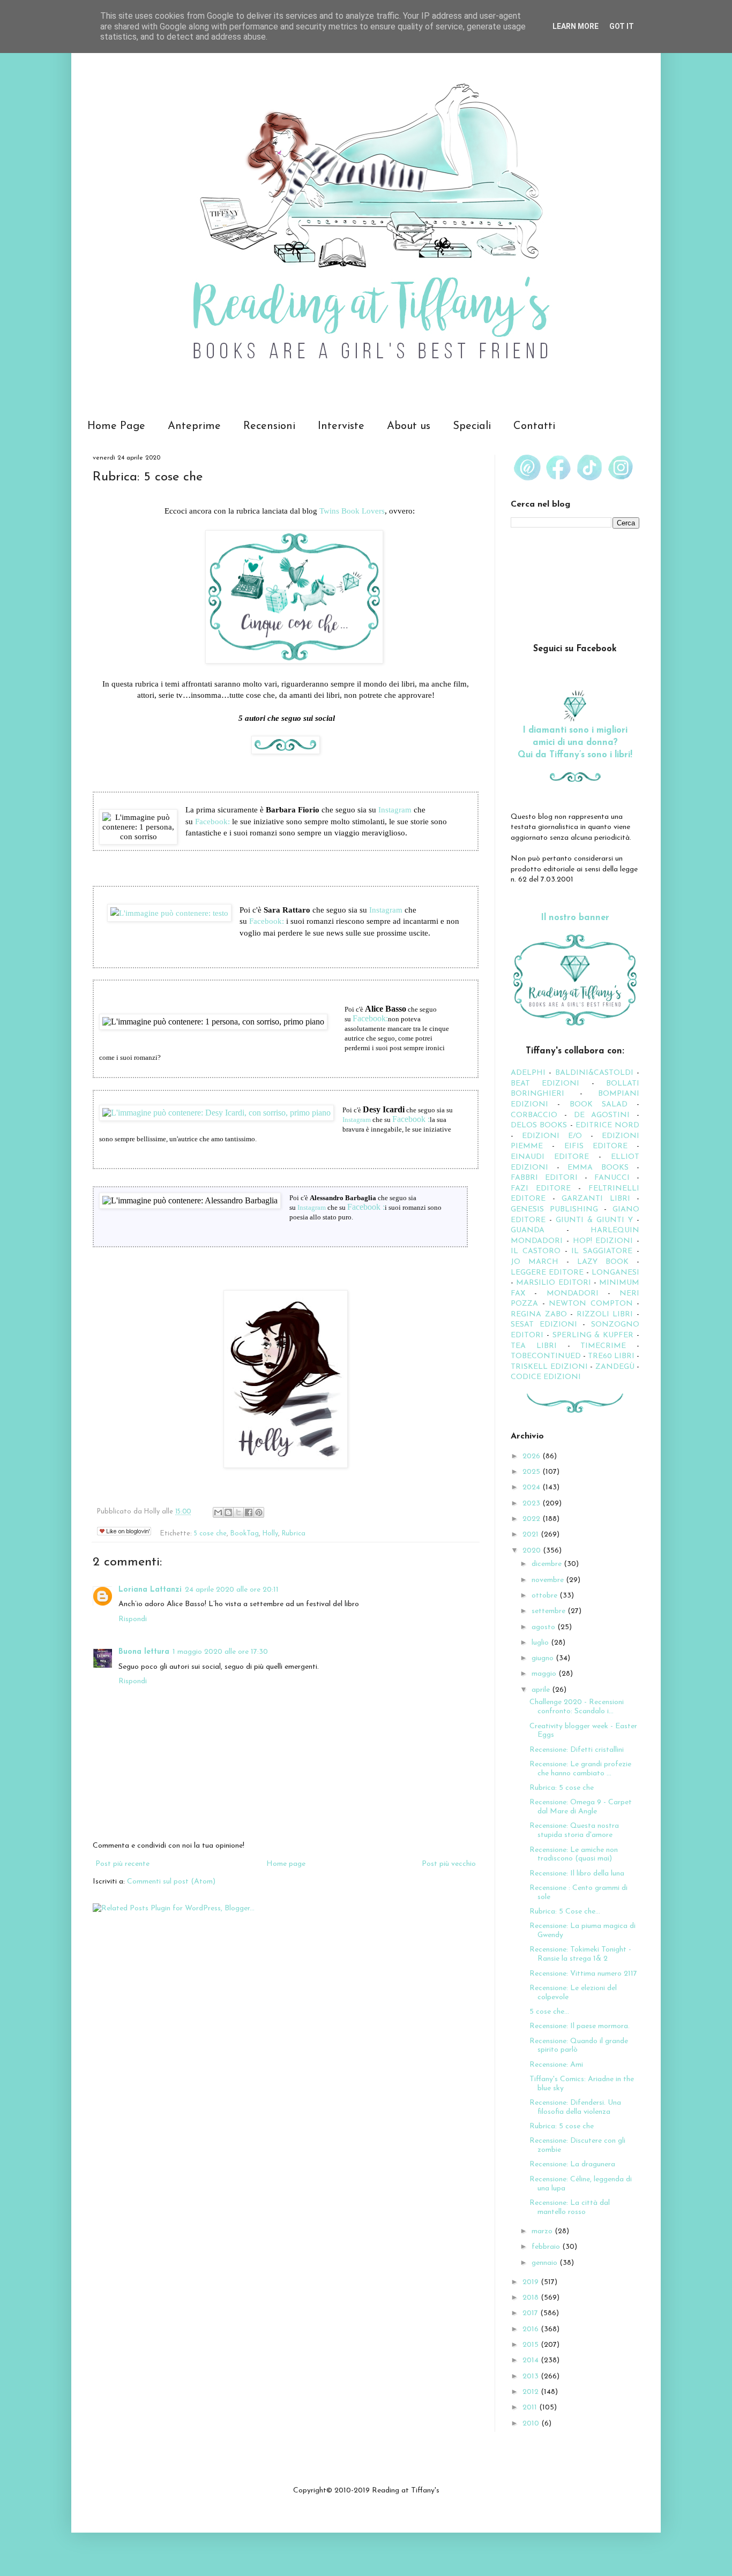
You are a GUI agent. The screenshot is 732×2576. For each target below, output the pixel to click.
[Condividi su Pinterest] (259, 1512)
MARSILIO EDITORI (553, 1283)
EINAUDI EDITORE (550, 1157)
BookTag (245, 1534)
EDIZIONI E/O (552, 1136)
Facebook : (411, 1119)
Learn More (576, 26)
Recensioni (269, 426)
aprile (542, 1690)
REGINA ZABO (539, 1315)
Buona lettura (144, 1652)
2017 (531, 2313)
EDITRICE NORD (607, 1125)
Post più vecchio (449, 1864)
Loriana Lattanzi (150, 1590)
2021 (532, 1535)
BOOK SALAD (599, 1105)
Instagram (395, 809)
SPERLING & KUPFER (593, 1335)
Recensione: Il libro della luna (577, 1874)
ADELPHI (528, 1073)
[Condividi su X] (238, 1512)
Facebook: (212, 821)
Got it (622, 26)
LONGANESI (615, 1273)
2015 (532, 2345)
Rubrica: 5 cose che (562, 1788)
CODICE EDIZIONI (546, 1377)
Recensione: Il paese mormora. (580, 2026)
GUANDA (528, 1230)
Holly (270, 1534)
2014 (532, 2360)
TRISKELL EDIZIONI (550, 1367)
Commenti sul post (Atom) (171, 1882)
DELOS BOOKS (539, 1125)
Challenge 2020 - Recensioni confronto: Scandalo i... (577, 1707)
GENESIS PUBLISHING (554, 1210)
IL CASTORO (536, 1251)
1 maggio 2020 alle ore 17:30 (220, 1652)
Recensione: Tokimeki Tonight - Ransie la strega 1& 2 (580, 1954)
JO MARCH (539, 1262)
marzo (543, 2231)
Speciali (472, 426)
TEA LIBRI (534, 1346)
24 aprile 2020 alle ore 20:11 (232, 1590)
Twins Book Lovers (352, 511)
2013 (532, 2377)
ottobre (546, 1596)
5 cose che (210, 1534)
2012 (532, 2392)
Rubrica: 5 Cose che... (565, 1912)
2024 (532, 1487)
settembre (550, 1611)
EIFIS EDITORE (596, 1146)
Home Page (116, 426)
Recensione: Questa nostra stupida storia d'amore (574, 1831)
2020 (533, 1551)
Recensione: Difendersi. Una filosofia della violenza (575, 2107)
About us (409, 426)
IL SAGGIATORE (602, 1251)
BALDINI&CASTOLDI (594, 1073)
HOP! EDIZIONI (603, 1241)
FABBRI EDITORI (544, 1178)
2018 (532, 2298)
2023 (532, 1504)
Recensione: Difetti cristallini (577, 1750)
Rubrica (294, 1534)
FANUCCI (612, 1178)
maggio (545, 1674)
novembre (549, 1580)
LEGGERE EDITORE (547, 1273)
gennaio (546, 2263)
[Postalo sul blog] (228, 1512)
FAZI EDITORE (541, 1189)
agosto (544, 1627)
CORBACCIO (534, 1115)
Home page (286, 1864)
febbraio (547, 2247)
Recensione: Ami (556, 2065)
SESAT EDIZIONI (544, 1325)
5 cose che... (549, 2012)
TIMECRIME (603, 1346)
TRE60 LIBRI (611, 1356)
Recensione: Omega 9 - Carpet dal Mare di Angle (581, 1807)
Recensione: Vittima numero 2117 (583, 1974)
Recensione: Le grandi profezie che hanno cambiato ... (580, 1769)
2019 (532, 2282)
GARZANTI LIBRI (596, 1199)
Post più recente (122, 1864)
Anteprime (194, 426)
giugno (544, 1658)
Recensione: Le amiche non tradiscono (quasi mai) (574, 1855)
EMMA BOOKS (598, 1168)
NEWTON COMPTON (593, 1304)
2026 (532, 1456)
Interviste (341, 426)
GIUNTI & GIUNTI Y (594, 1220)
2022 (532, 1519)
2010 (532, 2424)
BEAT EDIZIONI (545, 1084)
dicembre (548, 1564)
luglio (541, 1643)
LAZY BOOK (603, 1262)
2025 (532, 1472)
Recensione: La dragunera (572, 2164)
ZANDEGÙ (615, 1367)
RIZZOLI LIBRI (605, 1315)
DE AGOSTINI (602, 1115)
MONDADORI (573, 1294)
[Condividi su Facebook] (249, 1512)
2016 (532, 2329)
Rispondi (133, 1619)
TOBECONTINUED (546, 1356)
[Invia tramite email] (218, 1512)
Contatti (534, 426)
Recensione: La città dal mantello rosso (570, 2208)
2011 (531, 2408)
